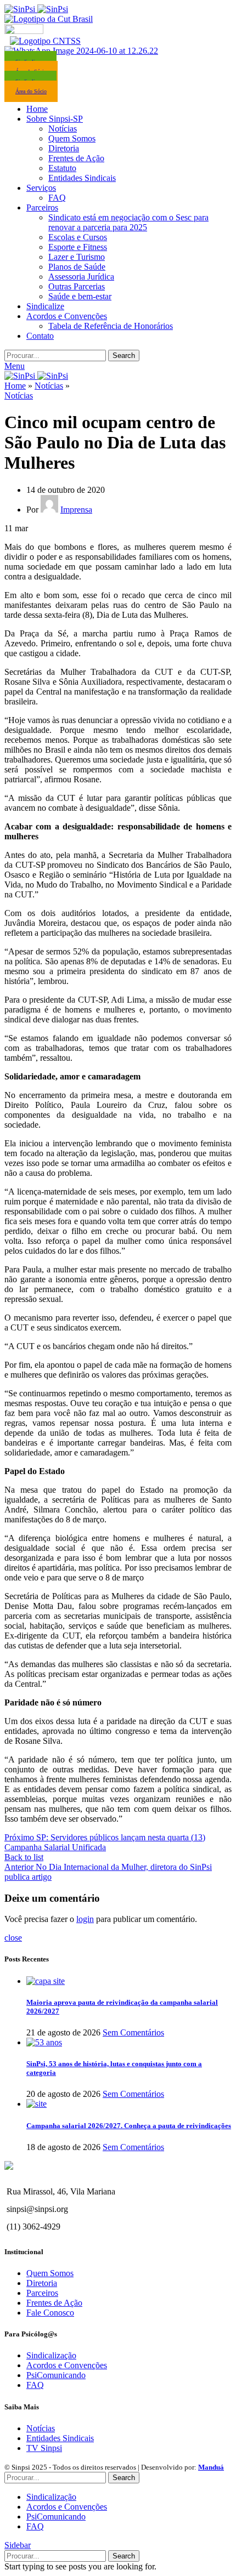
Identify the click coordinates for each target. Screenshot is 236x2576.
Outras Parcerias (77, 286)
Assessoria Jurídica (81, 277)
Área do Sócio (31, 91)
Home (15, 386)
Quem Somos (72, 138)
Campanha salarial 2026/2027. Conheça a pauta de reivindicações (129, 2126)
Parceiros (42, 2293)
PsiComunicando (56, 2375)
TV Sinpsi (44, 2448)
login (85, 1919)
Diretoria (64, 148)
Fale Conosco (50, 2313)
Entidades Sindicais (82, 178)
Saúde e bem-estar (80, 296)
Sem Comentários (133, 2032)
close (13, 1938)
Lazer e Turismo (77, 257)
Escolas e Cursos (78, 237)
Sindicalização (51, 2355)
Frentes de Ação (76, 158)
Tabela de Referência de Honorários (111, 326)
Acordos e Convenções (67, 2365)
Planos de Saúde (77, 267)
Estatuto (62, 168)
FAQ (57, 198)
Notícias (63, 129)
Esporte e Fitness (78, 247)
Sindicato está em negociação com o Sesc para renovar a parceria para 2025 (128, 222)
